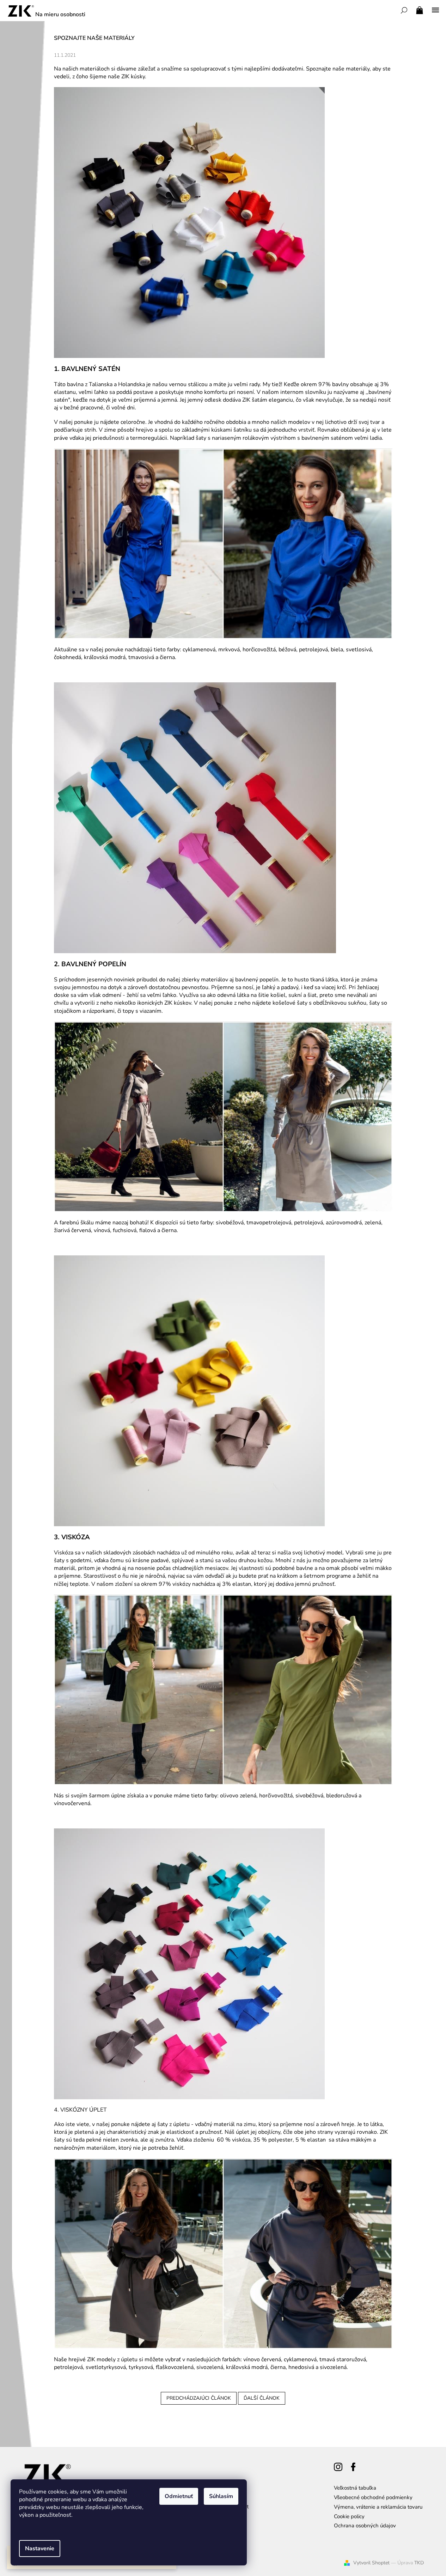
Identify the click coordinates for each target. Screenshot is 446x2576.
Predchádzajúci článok (199, 2398)
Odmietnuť (179, 2496)
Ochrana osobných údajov (365, 2526)
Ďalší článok (262, 2398)
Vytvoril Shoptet (371, 2563)
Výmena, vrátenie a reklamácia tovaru (378, 2507)
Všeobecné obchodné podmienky (373, 2497)
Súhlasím (221, 2496)
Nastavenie (40, 2548)
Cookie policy (349, 2516)
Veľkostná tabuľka (355, 2488)
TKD (419, 2563)
